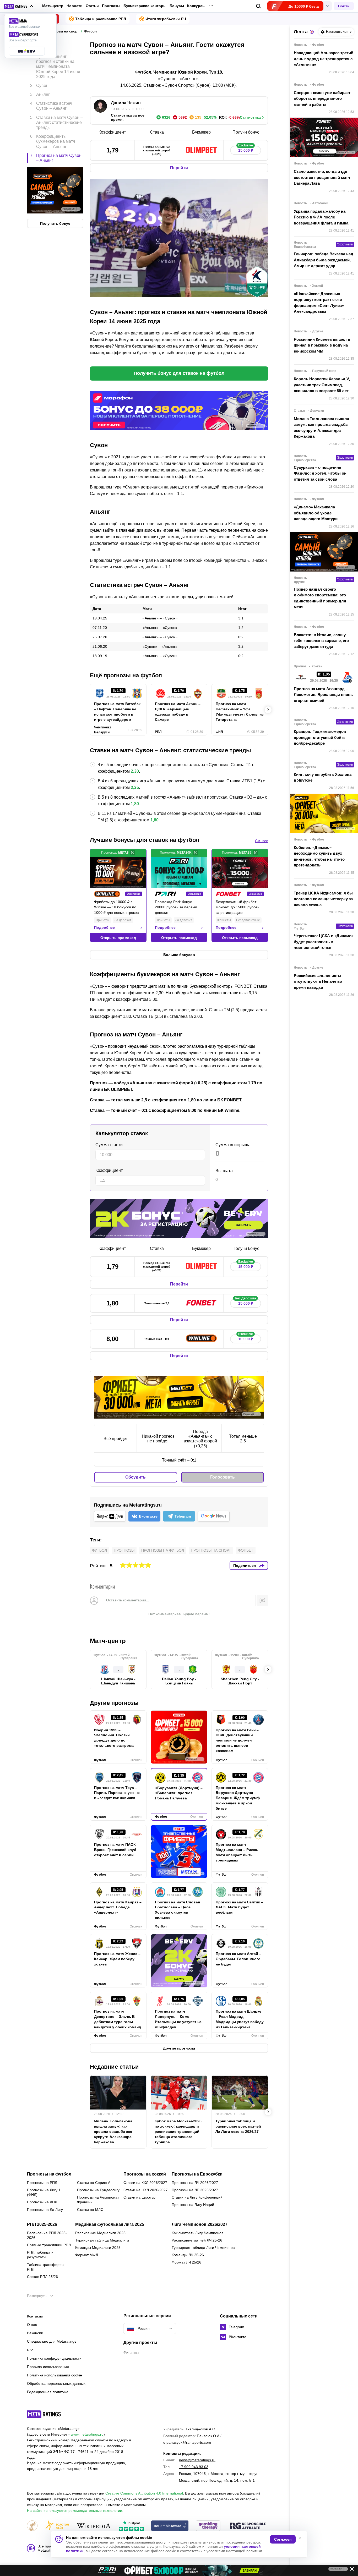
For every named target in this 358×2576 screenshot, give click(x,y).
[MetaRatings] (44, 2414)
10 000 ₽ (246, 1338)
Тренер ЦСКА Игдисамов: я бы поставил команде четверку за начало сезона (323, 899)
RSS (31, 2350)
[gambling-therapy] (208, 2526)
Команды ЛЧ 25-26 (188, 2255)
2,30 (135, 771)
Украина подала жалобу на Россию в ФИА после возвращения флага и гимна (321, 217)
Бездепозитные (248, 920)
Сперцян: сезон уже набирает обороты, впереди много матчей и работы (322, 98)
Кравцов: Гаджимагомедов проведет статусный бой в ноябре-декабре (320, 737)
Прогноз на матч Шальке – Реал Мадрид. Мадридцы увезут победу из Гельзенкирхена (240, 2019)
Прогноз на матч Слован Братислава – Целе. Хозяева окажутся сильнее (177, 1910)
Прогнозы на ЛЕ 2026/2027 (195, 2190)
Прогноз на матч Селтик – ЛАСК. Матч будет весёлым (239, 1907)
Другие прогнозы (114, 1703)
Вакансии (35, 2333)
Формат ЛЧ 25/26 (186, 2262)
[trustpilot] (131, 2526)
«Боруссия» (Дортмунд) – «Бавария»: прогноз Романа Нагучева (179, 1793)
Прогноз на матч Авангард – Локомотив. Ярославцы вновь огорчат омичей (323, 695)
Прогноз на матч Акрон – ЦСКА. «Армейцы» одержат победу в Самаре (178, 712)
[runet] (32, 2526)
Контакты (35, 2316)
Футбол (99, 1550)
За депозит (123, 920)
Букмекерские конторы (145, 6)
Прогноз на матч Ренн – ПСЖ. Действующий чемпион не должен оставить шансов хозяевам (237, 1740)
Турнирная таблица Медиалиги (102, 2240)
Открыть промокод (118, 938)
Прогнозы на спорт (211, 1550)
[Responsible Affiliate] (248, 2526)
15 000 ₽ (246, 149)
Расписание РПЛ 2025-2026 (47, 2235)
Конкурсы (196, 6)
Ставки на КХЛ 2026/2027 (145, 2183)
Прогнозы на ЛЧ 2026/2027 (195, 2183)
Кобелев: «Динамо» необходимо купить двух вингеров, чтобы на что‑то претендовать (319, 856)
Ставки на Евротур (139, 2197)
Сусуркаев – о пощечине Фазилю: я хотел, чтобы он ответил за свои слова (320, 473)
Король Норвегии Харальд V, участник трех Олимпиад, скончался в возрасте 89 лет (322, 385)
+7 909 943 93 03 (194, 2467)
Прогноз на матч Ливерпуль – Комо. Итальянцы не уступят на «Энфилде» (178, 2019)
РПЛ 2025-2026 (42, 2225)
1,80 (135, 804)
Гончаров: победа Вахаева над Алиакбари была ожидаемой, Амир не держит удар (324, 260)
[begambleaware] (170, 2526)
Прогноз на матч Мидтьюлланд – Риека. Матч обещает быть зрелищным (237, 1852)
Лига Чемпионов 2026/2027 (200, 2225)
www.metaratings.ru (87, 2434)
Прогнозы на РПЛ (42, 2183)
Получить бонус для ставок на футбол (179, 373)
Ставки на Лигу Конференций (197, 2197)
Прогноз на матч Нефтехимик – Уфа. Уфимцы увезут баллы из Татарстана (240, 712)
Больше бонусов (179, 955)
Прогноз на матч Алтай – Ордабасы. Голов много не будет (238, 1959)
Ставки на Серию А (94, 2183)
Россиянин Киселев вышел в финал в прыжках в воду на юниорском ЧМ (322, 345)
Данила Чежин (126, 103)
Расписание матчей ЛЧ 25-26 (197, 2240)
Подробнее (104, 927)
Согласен (283, 2539)
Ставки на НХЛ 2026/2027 (146, 2190)
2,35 (135, 787)
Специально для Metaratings (52, 2341)
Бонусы (177, 6)
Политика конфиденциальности (54, 2358)
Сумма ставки (109, 1145)
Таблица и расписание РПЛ (101, 19)
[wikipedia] (94, 2526)
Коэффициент (109, 1170)
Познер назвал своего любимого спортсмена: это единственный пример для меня (320, 598)
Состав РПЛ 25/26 (42, 2277)
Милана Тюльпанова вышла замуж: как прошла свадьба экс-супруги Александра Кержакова (114, 2132)
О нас (32, 2325)
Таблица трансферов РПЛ (45, 2267)
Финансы (131, 2353)
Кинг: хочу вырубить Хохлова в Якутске (323, 777)
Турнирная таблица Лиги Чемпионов (203, 2248)
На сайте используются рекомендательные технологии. (75, 2511)
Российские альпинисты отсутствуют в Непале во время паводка (318, 981)
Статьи (92, 6)
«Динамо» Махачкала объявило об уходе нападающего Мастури (316, 513)
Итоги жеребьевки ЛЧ (166, 19)
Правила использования (48, 2367)
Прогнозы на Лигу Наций (193, 2205)
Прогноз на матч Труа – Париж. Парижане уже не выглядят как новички (117, 1793)
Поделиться (245, 1566)
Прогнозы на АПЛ (42, 2202)
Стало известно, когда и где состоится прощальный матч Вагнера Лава (322, 177)
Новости (75, 6)
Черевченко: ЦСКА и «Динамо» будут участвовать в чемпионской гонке (324, 942)
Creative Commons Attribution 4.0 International (144, 2493)
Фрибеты (102, 920)
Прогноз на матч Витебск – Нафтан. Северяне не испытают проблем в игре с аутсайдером (117, 712)
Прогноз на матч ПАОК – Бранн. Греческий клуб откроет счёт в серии (116, 1850)
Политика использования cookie (55, 2375)
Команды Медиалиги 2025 (98, 2248)
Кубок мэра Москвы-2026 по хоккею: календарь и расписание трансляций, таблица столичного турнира (178, 2132)
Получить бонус (55, 223)
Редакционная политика (48, 2392)
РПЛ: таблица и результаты (40, 2255)
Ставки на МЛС (90, 2210)
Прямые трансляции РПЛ (49, 2245)
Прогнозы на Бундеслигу (98, 2190)
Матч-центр (53, 6)
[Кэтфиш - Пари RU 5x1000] (179, 2570)
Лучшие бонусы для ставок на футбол (145, 840)
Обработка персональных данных (56, 2383)
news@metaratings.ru (197, 2460)
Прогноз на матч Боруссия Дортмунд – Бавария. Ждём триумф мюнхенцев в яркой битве (238, 1798)
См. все (262, 841)
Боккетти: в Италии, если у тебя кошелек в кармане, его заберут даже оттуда (321, 641)
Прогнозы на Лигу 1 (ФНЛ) (44, 2192)
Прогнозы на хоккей (145, 2174)
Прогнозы (111, 6)
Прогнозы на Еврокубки (197, 2174)
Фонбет (246, 1550)
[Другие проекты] (19, 6)
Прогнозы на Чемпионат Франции (98, 2200)
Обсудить (135, 1477)
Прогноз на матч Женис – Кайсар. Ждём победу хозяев (117, 1959)
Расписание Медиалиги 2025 (100, 2233)
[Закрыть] (350, 2570)
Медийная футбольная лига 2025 (110, 2225)
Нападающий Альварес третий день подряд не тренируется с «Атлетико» (324, 59)
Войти (344, 6)
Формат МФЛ (87, 2255)
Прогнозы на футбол (163, 1550)
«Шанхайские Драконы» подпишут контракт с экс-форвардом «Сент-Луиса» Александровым (319, 303)
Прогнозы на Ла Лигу (45, 2210)
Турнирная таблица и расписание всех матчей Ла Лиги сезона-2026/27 (238, 2126)
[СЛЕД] (268, 710)
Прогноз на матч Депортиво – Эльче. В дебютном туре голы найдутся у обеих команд (118, 2019)
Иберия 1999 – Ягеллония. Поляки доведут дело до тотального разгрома (114, 1738)
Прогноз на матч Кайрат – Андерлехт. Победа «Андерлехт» (118, 1907)
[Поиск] (259, 6)
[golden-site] (57, 2526)
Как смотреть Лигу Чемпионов (197, 2233)
